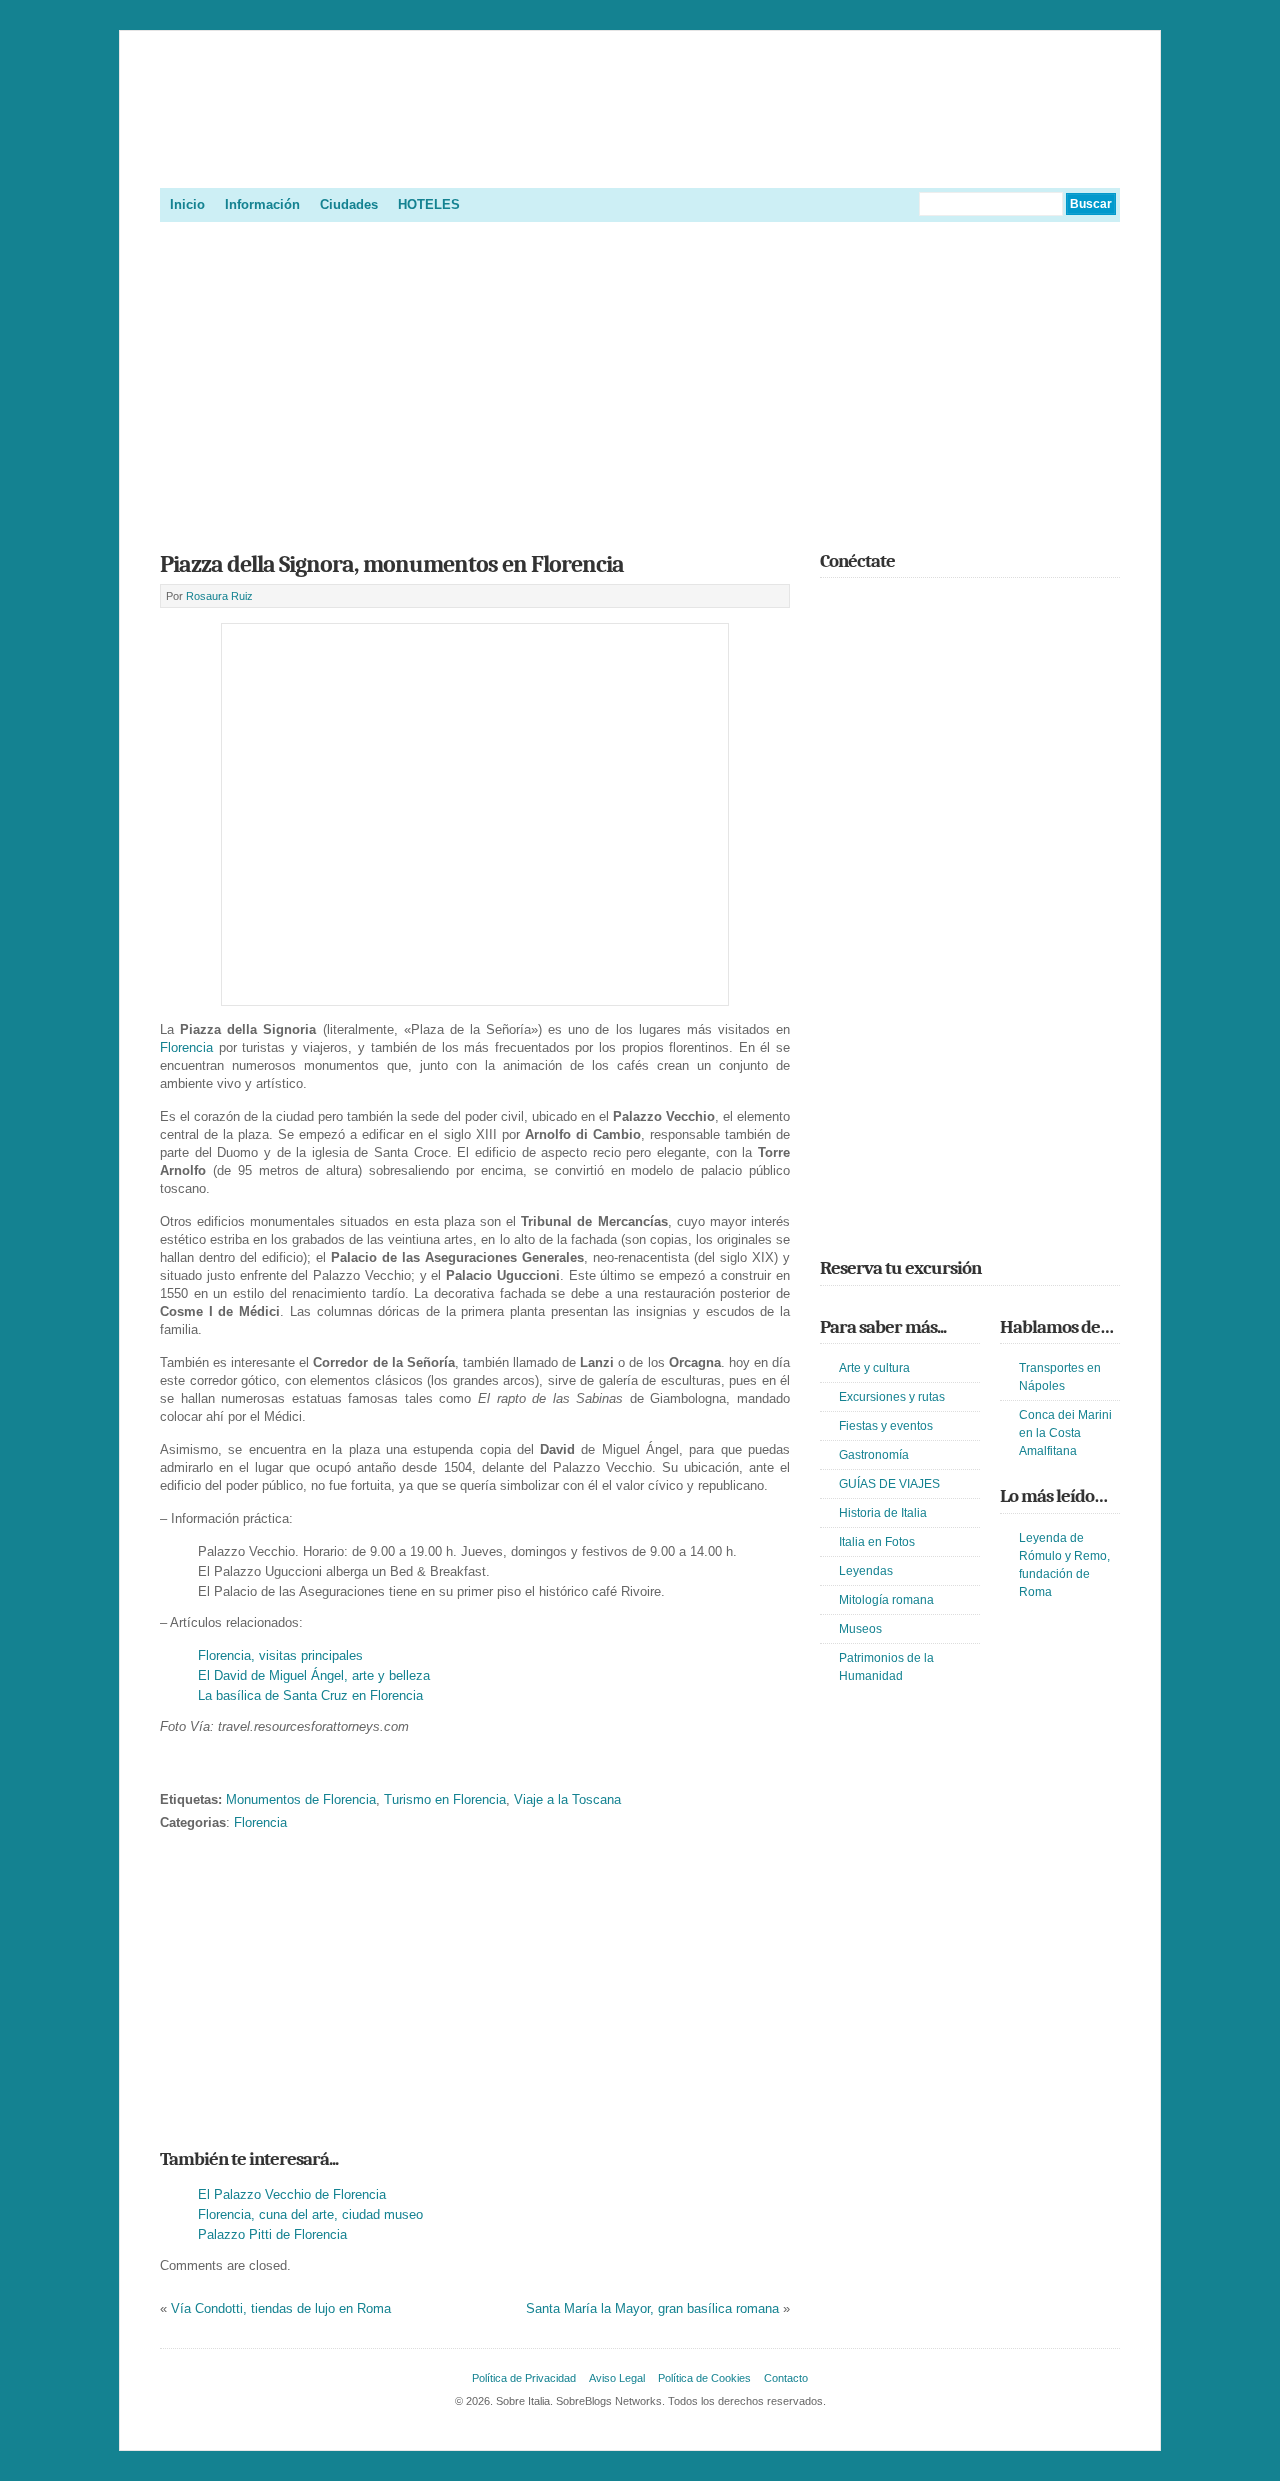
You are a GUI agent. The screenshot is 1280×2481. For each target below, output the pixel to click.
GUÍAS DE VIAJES (889, 1484)
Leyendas (866, 1571)
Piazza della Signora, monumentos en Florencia (392, 564)
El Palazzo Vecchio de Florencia (292, 2194)
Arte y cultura (874, 1368)
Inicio (187, 204)
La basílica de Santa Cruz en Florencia (310, 1695)
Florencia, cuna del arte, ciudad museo (310, 2214)
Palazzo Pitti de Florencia (272, 2234)
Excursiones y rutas (892, 1397)
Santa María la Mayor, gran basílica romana (652, 2308)
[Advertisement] (640, 380)
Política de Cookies (704, 2378)
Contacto (786, 2378)
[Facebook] (861, 605)
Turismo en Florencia (445, 1799)
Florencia (186, 1047)
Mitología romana (886, 1600)
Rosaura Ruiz (219, 596)
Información (262, 204)
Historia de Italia (883, 1513)
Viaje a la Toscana (567, 1799)
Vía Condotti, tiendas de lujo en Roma (281, 2308)
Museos (860, 1629)
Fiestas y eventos (886, 1426)
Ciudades (349, 204)
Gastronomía (874, 1455)
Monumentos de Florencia (301, 1799)
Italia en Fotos (877, 1542)
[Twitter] (832, 605)
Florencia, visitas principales (280, 1655)
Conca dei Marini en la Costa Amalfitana (1065, 1433)
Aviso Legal (617, 2378)
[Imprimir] (171, 1768)
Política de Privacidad (524, 2378)
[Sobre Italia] (640, 164)
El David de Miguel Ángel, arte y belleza (314, 1675)
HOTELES (429, 204)
